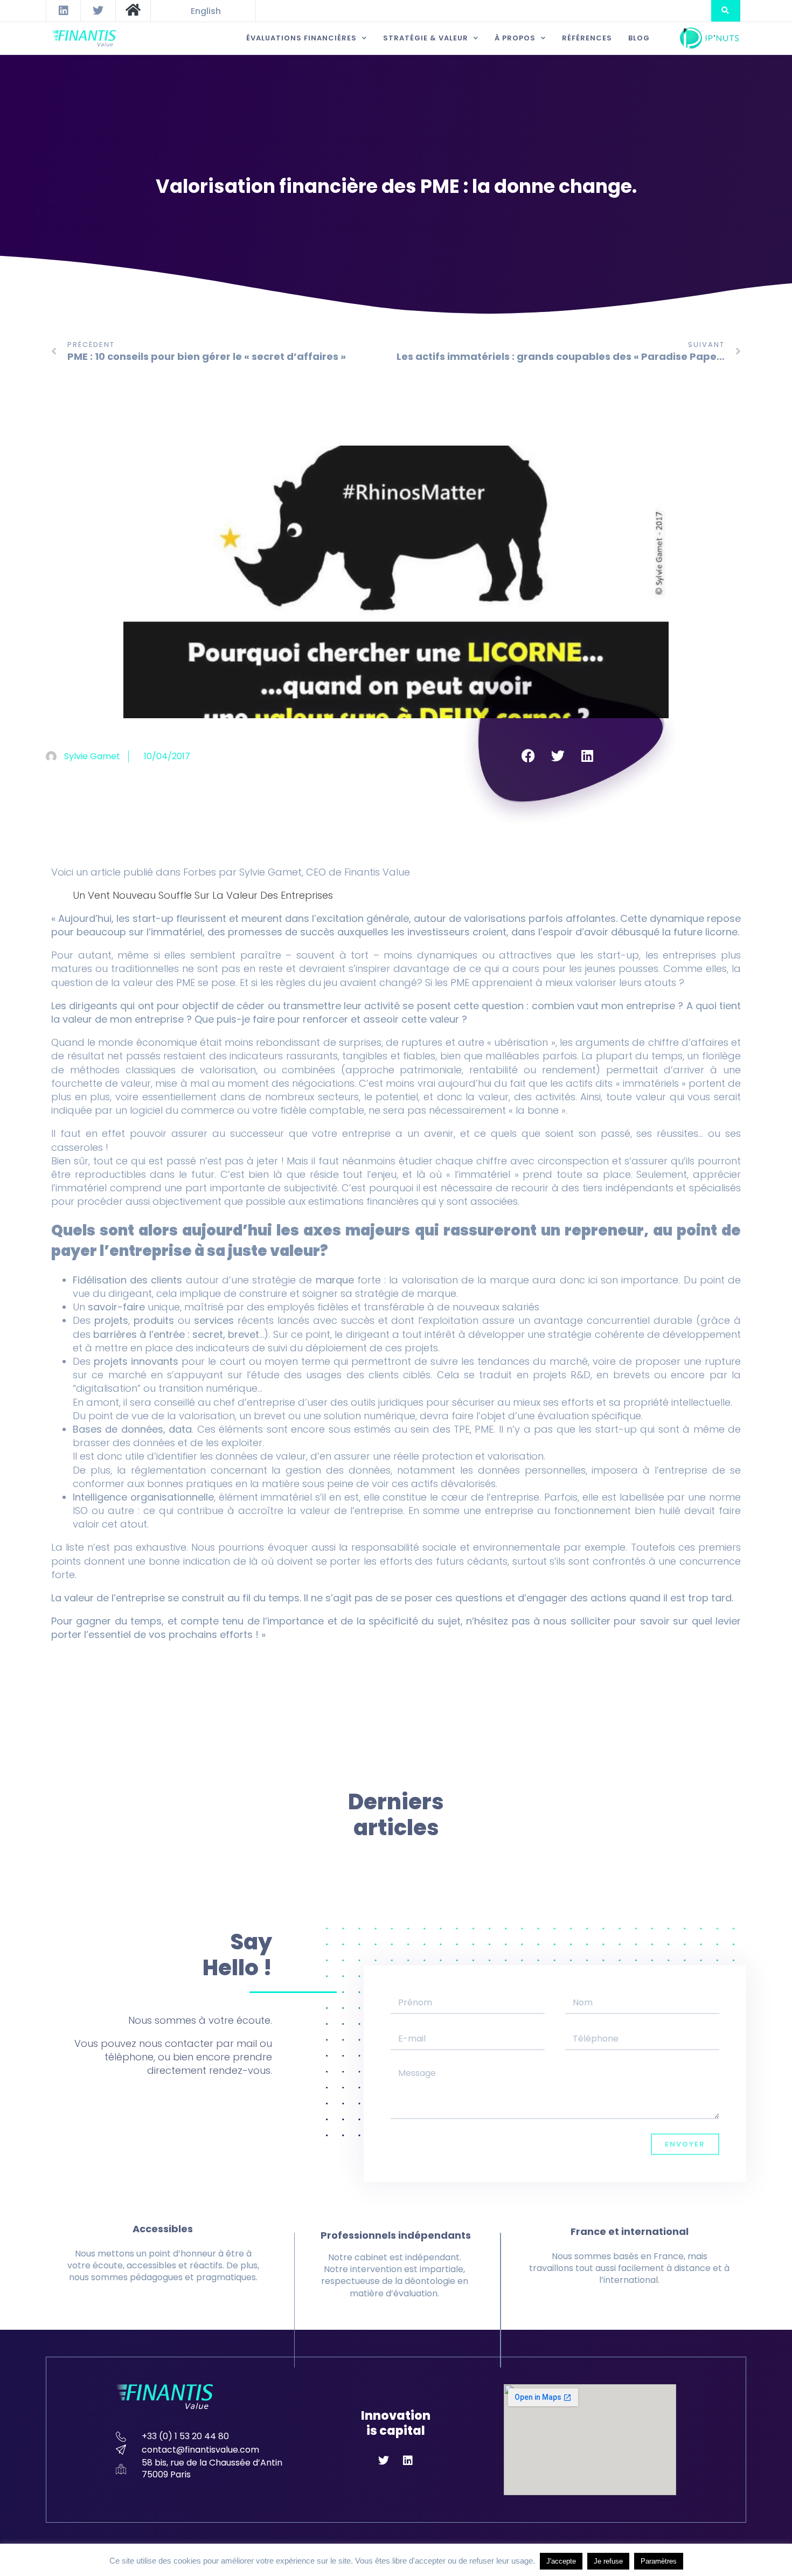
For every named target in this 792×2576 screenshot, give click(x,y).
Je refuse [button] (608, 2561)
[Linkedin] (64, 11)
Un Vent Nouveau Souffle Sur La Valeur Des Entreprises (203, 895)
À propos (515, 38)
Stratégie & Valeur (426, 38)
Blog (639, 38)
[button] (725, 11)
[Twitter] (98, 11)
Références (587, 38)
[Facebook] (528, 756)
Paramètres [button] (659, 2561)
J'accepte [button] (561, 2561)
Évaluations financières (301, 38)
